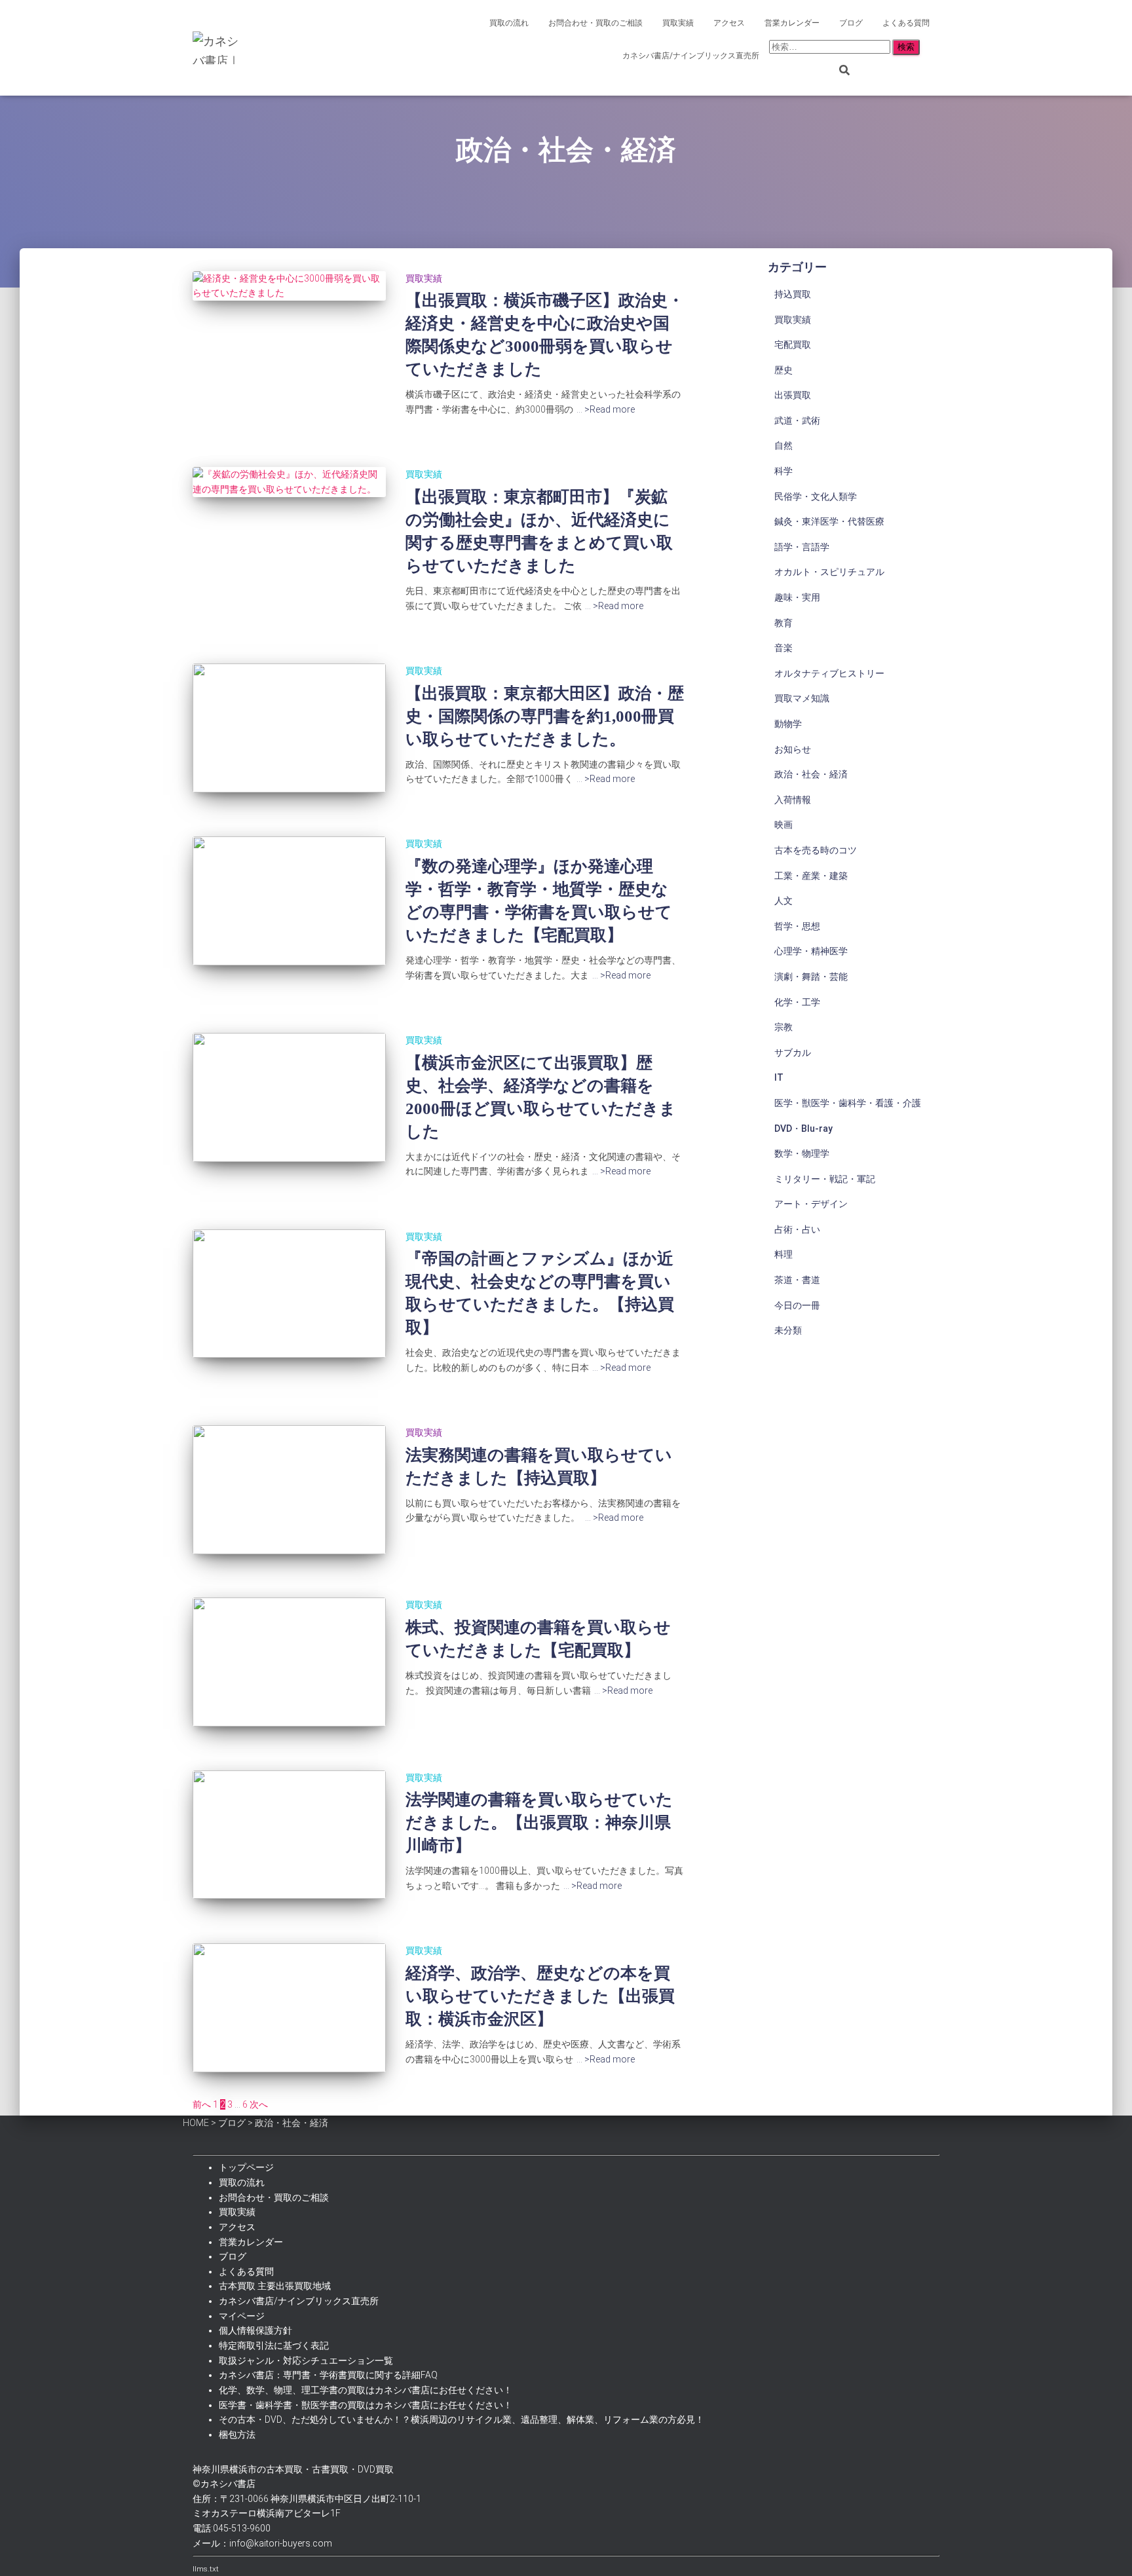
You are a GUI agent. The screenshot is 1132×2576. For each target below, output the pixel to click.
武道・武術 (797, 420)
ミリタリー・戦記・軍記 (825, 1179)
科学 (783, 471)
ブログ (851, 23)
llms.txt (206, 2569)
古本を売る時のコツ (816, 850)
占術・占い (797, 1229)
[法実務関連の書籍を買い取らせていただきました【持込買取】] (289, 1490)
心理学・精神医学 (811, 951)
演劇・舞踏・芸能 (811, 977)
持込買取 (793, 294)
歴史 (783, 370)
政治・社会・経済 (811, 774)
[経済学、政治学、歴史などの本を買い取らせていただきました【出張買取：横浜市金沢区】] (289, 2008)
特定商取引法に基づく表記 (274, 2345)
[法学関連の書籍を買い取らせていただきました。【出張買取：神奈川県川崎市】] (289, 1835)
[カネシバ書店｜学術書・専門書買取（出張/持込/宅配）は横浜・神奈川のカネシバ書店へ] (219, 48)
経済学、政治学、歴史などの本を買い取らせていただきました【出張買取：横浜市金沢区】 (540, 1996)
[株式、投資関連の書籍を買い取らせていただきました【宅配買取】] (289, 1662)
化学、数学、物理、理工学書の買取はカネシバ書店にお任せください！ (366, 2390)
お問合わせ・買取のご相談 (595, 23)
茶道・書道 (797, 1280)
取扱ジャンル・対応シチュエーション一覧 (306, 2361)
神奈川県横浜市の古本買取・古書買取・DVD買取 (293, 2469)
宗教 (783, 1027)
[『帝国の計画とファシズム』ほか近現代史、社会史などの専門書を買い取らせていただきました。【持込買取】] (289, 1294)
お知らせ (793, 749)
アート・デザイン (811, 1204)
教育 (783, 623)
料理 (783, 1254)
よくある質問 (906, 23)
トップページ (246, 2167)
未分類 (788, 1330)
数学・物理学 (802, 1153)
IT (779, 1077)
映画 (783, 825)
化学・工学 (797, 1002)
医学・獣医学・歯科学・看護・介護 (848, 1103)
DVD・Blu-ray (803, 1129)
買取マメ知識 (802, 698)
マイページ (242, 2316)
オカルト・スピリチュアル (829, 572)
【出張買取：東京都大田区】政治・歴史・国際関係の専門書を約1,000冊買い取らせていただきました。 (545, 716)
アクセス (729, 23)
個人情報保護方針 (255, 2330)
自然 (783, 445)
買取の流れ (509, 23)
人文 (783, 901)
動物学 (788, 724)
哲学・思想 (797, 926)
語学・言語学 (802, 547)
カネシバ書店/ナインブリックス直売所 (691, 56)
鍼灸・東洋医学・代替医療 (829, 521)
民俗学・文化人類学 (816, 496)
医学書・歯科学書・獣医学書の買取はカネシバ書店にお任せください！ (366, 2405)
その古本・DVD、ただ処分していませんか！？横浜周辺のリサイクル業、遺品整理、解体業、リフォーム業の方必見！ (462, 2419)
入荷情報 (793, 800)
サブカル (793, 1053)
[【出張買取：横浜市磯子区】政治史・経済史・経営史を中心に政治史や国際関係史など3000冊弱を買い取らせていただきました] (289, 286)
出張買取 (793, 395)
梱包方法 (237, 2435)
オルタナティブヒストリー (829, 673)
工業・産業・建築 (811, 876)
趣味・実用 (797, 597)
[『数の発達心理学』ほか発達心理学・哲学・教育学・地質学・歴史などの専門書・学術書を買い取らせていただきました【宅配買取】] (289, 901)
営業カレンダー (792, 23)
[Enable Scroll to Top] (1106, 2550)
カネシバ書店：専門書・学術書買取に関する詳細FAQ (328, 2375)
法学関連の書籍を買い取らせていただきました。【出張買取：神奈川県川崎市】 (539, 1822)
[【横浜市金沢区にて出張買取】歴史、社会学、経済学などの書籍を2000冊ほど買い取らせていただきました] (289, 1097)
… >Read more (606, 409)
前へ (202, 2104)
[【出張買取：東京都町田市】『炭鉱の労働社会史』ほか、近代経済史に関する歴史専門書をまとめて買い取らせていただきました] (289, 482)
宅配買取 (793, 345)
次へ (259, 2104)
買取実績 (678, 23)
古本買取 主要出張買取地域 (275, 2286)
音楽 (783, 648)
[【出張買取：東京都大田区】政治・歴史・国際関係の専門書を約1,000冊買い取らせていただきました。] (289, 728)
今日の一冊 (797, 1305)
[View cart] (930, 49)
